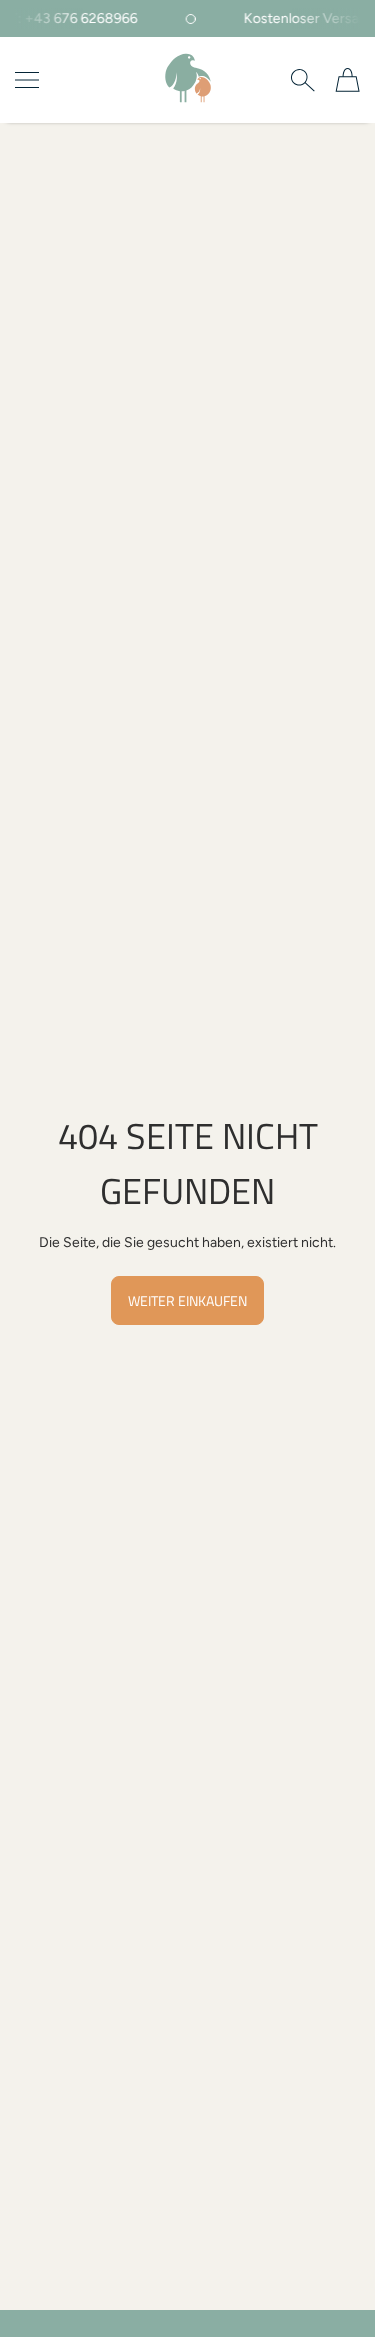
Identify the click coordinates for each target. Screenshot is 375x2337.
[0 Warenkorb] (347, 80)
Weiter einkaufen (187, 1300)
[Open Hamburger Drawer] (27, 80)
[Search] (302, 80)
